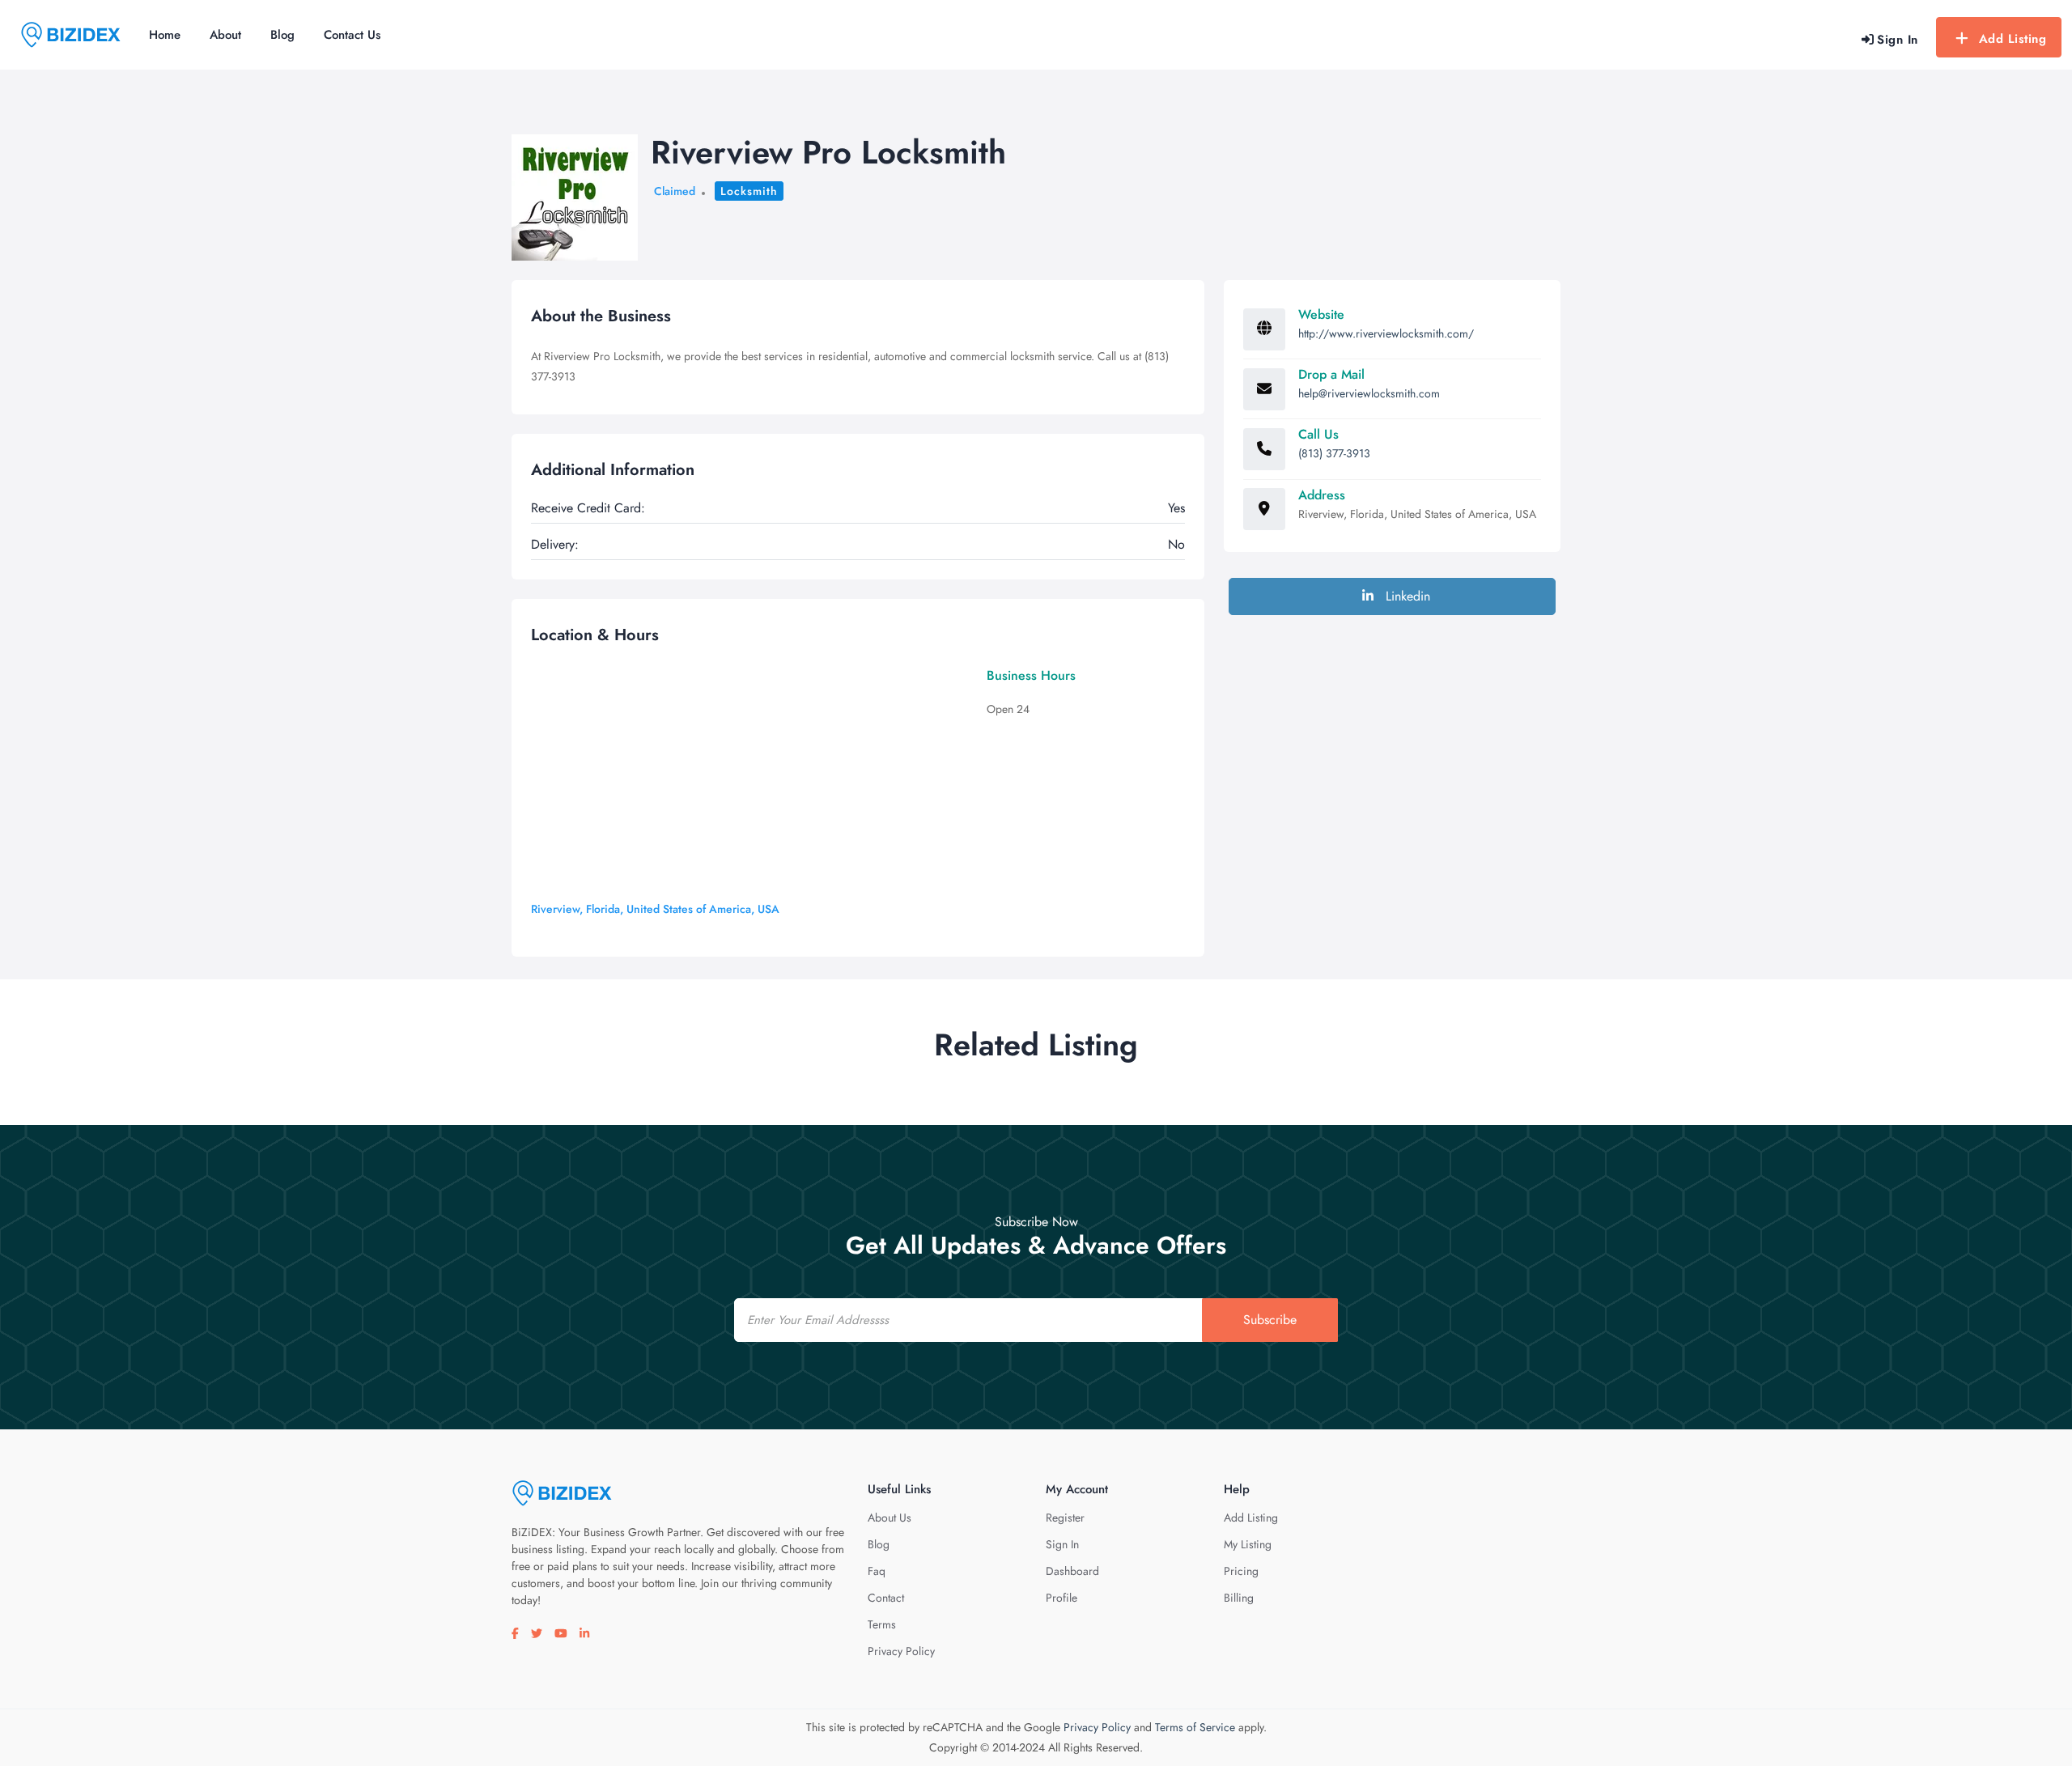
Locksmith (749, 191)
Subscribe (1270, 1320)
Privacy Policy (901, 1651)
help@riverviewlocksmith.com (1369, 393)
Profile (1061, 1598)
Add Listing (2013, 39)
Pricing (1241, 1571)
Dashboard (1072, 1571)
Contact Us (352, 35)
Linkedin (1406, 596)
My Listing (1248, 1544)
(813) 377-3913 (1334, 453)
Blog (282, 35)
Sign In (1062, 1544)
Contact (886, 1598)
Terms (882, 1624)
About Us (890, 1518)
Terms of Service (1195, 1727)
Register (1065, 1518)
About (225, 35)
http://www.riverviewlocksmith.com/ (1386, 333)
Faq (877, 1571)
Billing (1239, 1598)
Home (165, 35)
